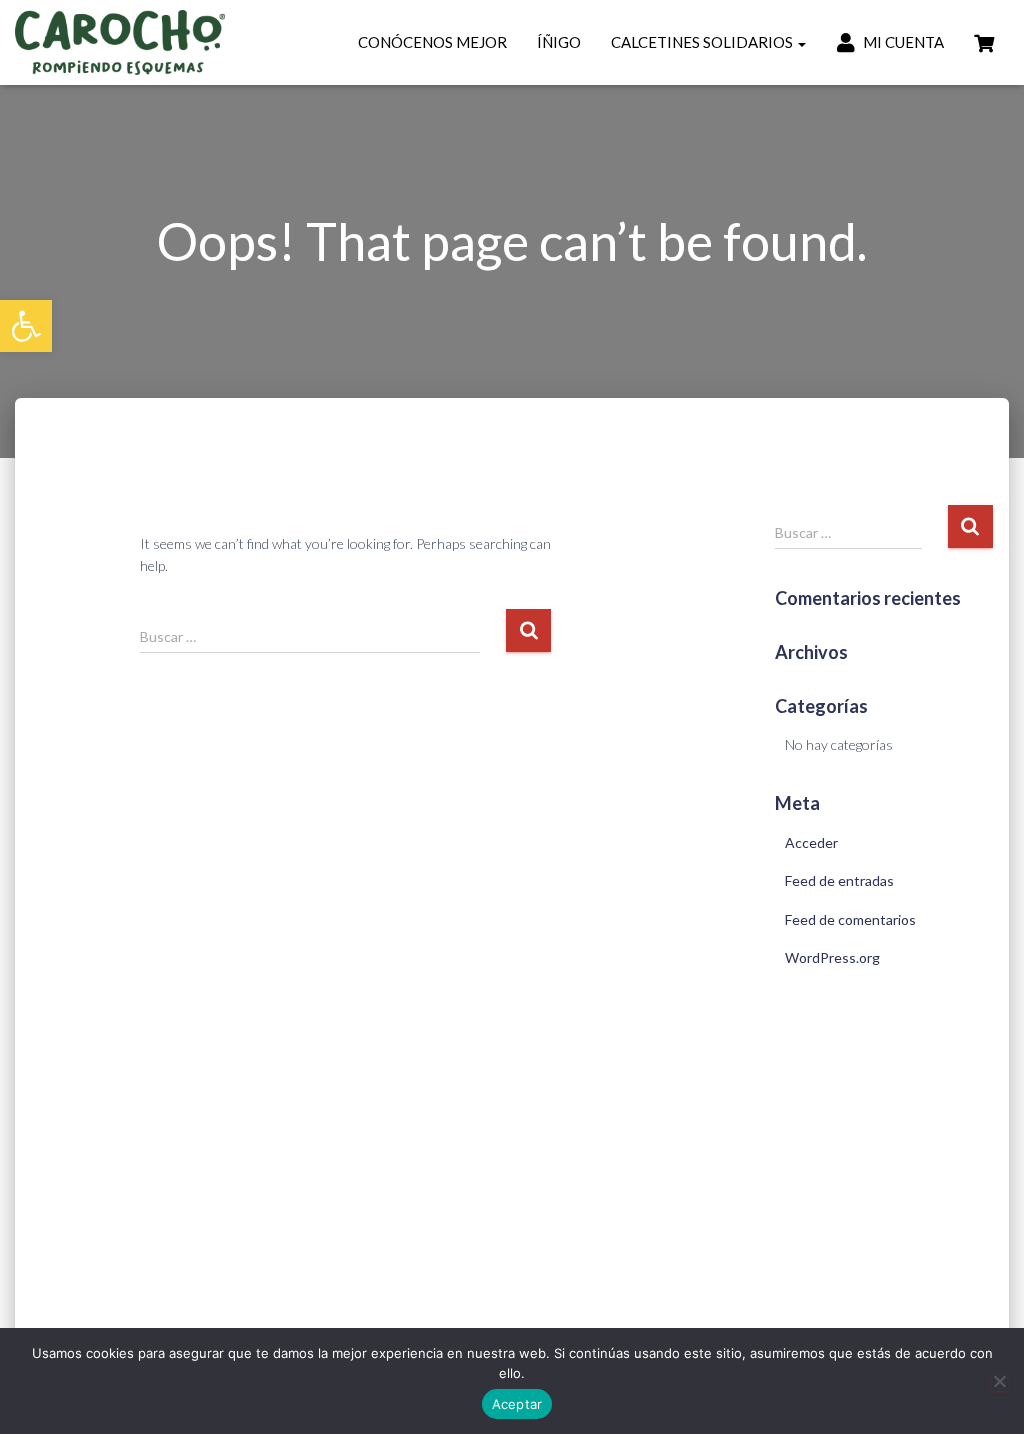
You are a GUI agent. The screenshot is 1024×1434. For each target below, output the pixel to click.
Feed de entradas (839, 880)
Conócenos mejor (432, 42)
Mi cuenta (902, 42)
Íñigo (559, 42)
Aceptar (517, 1404)
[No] (999, 1381)
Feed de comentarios (850, 919)
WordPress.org (832, 957)
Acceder (811, 842)
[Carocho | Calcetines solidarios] (120, 42)
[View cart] (984, 41)
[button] (26, 326)
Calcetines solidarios (703, 42)
